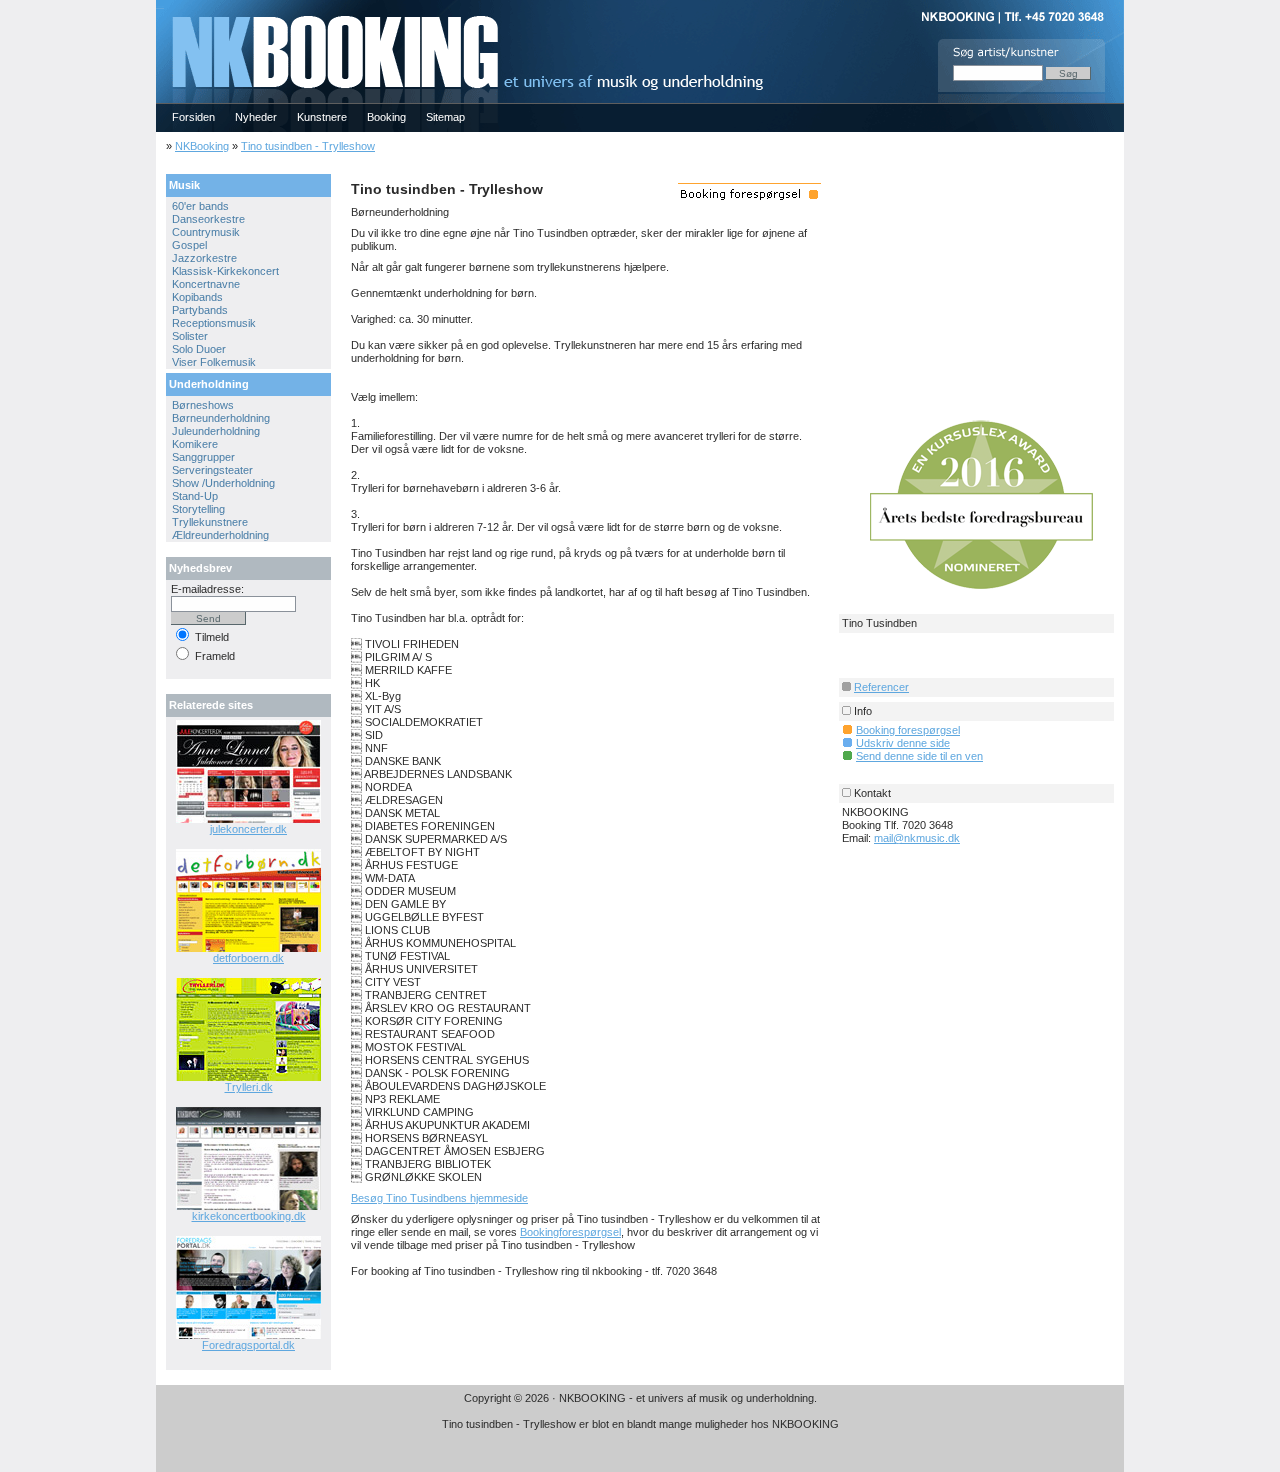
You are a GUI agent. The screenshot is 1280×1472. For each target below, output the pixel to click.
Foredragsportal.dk (248, 1345)
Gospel (189, 245)
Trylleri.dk (249, 1087)
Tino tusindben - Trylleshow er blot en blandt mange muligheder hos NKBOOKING (640, 1424)
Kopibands (197, 297)
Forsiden (193, 117)
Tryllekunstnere (210, 522)
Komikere (195, 444)
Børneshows (203, 405)
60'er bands (200, 206)
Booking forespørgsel (908, 730)
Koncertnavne (206, 284)
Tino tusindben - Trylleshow (308, 146)
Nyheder (256, 117)
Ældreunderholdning (220, 535)
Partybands (200, 310)
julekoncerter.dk (248, 829)
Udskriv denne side (903, 743)
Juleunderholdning (216, 431)
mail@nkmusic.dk (917, 838)
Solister (190, 336)
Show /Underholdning (223, 483)
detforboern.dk (248, 958)
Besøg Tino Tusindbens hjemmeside (439, 1198)
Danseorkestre (208, 219)
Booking (386, 117)
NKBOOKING (160, 6)
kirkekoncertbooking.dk (249, 1216)
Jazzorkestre (204, 258)
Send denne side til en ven (919, 756)
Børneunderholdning (221, 418)
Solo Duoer (199, 349)
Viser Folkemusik (214, 362)
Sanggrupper (203, 457)
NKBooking (202, 146)
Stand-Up (195, 496)
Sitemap (445, 117)
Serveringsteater (212, 470)
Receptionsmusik (214, 323)
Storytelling (198, 509)
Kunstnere (322, 117)
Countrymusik (206, 232)
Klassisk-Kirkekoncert (225, 271)
